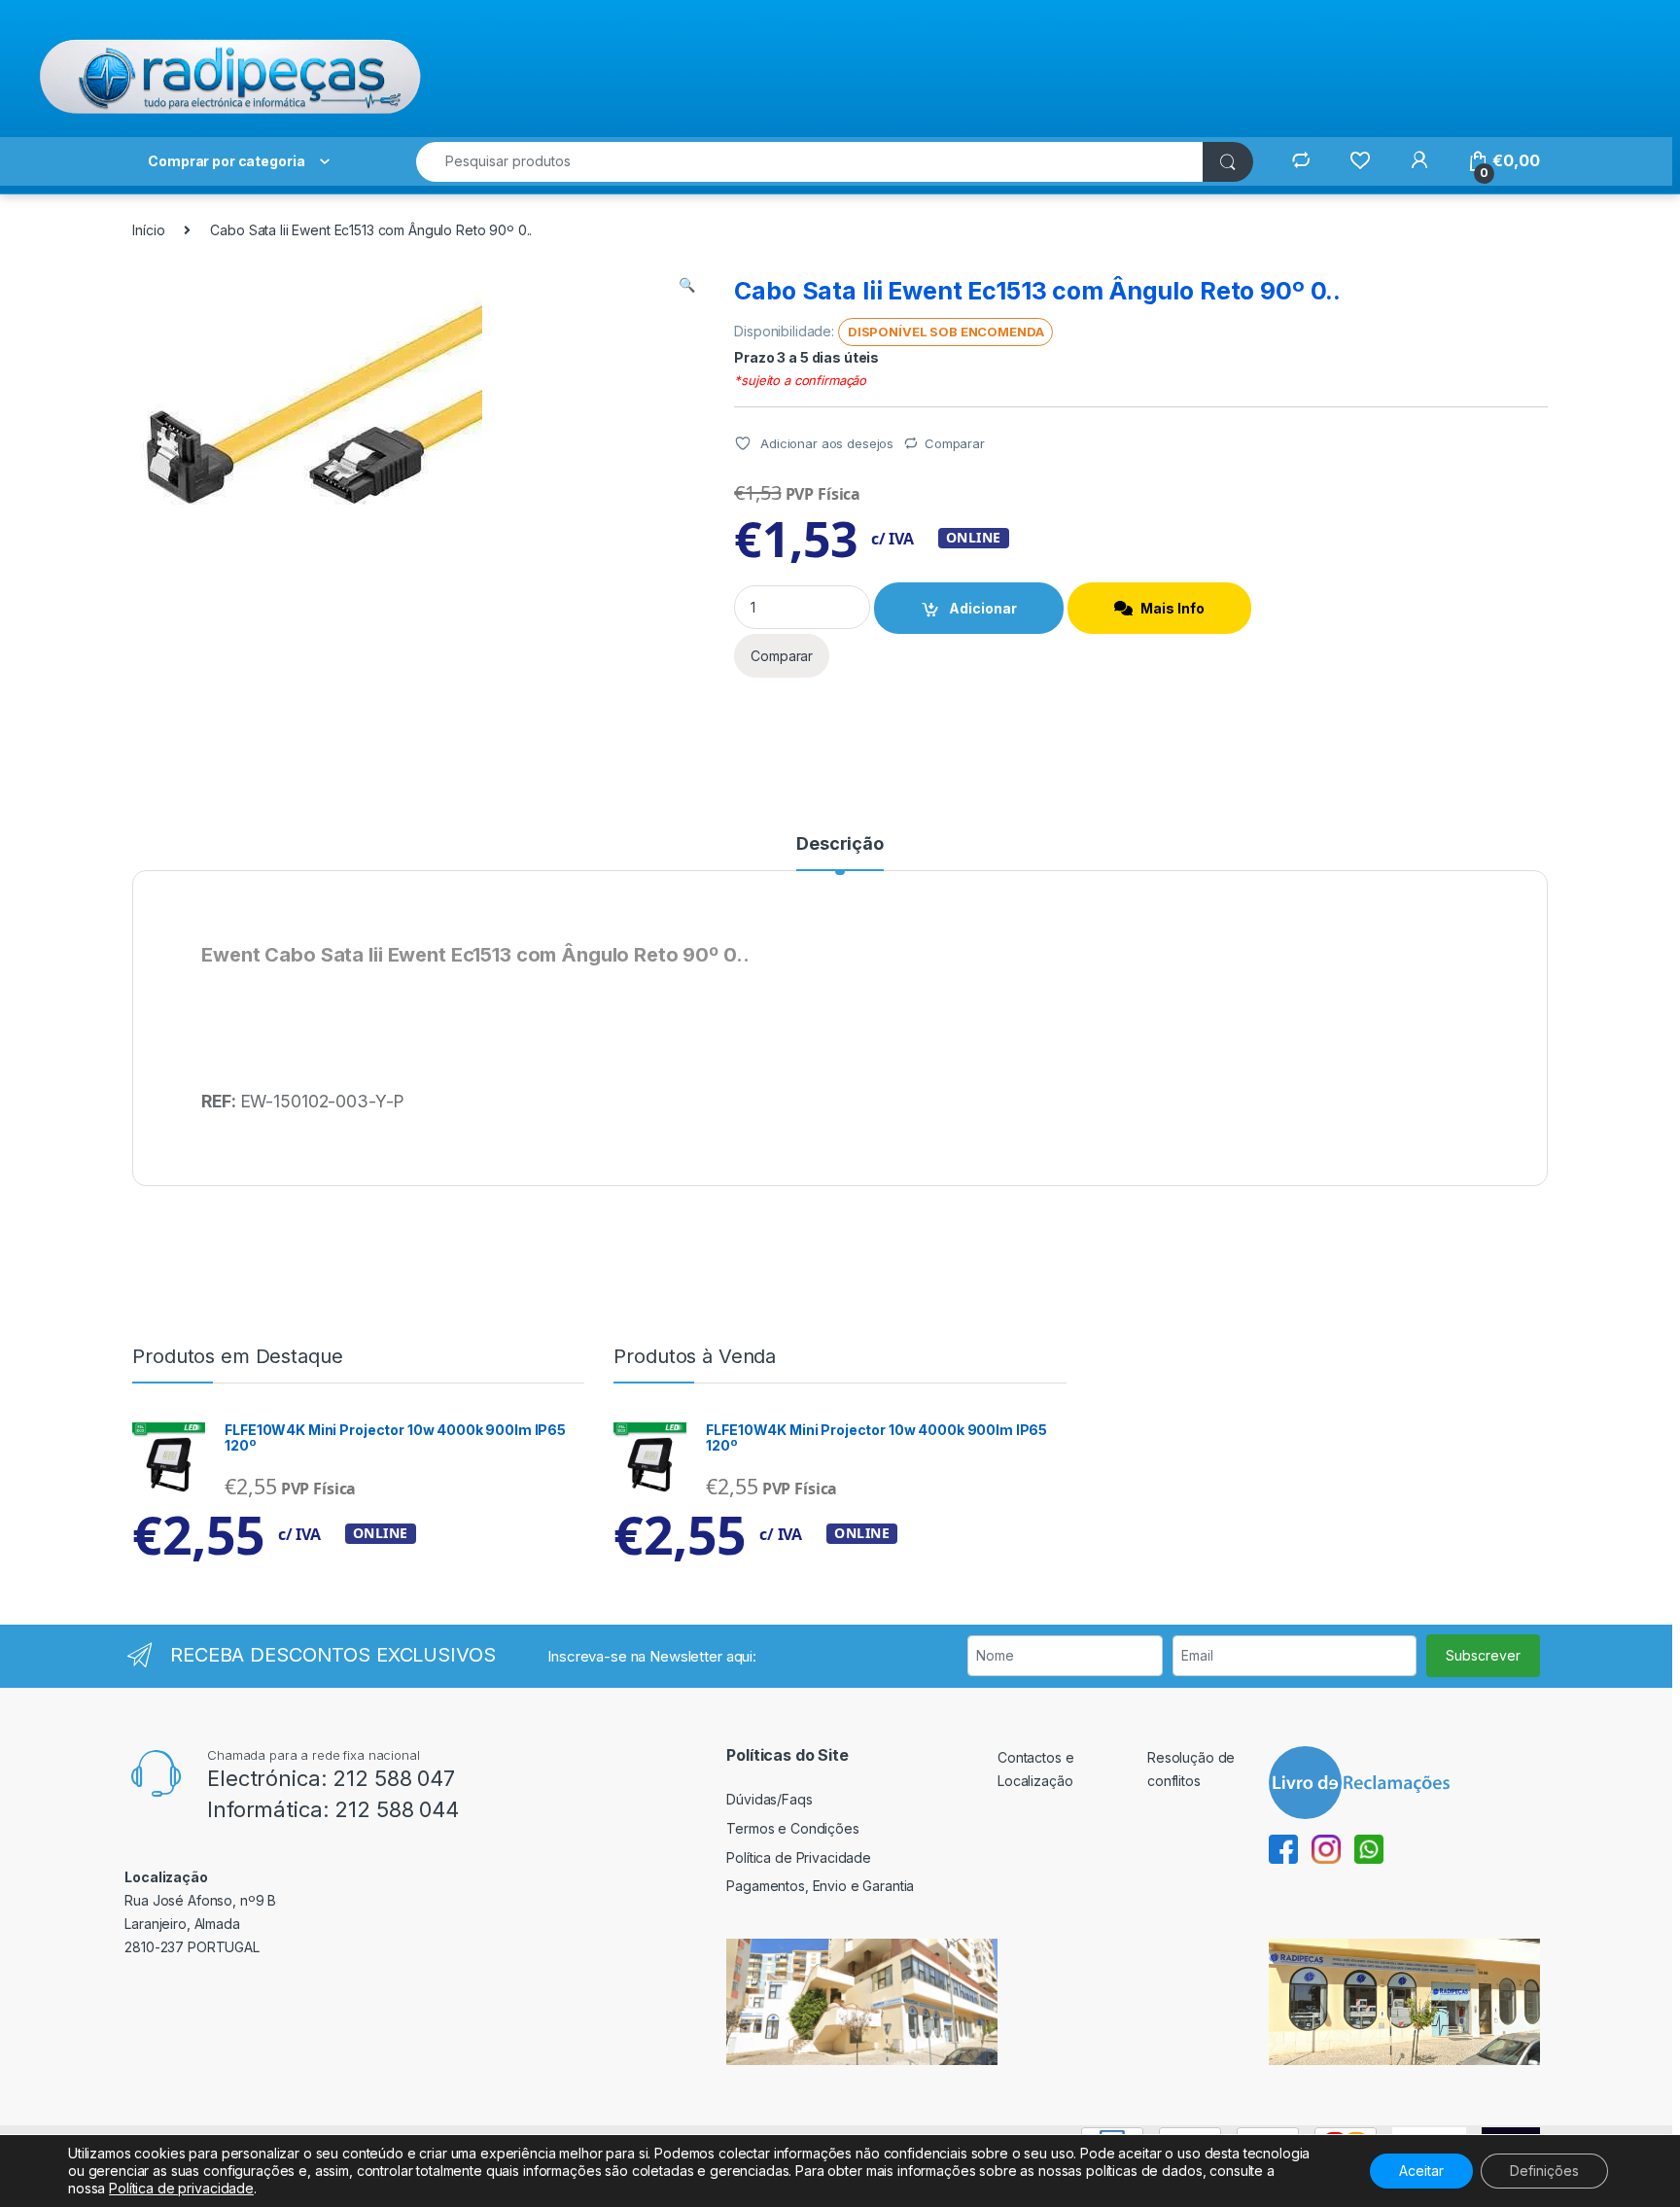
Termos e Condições (792, 1828)
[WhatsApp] (1369, 1848)
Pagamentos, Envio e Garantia (820, 1886)
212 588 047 (393, 1778)
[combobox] (810, 162)
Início (148, 230)
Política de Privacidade (799, 1857)
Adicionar (983, 608)
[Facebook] (1290, 1848)
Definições (1544, 2171)
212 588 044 (396, 1809)
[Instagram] (1333, 1848)
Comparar (955, 443)
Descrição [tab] (840, 844)
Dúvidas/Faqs (769, 1799)
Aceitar (1421, 2171)
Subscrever (1483, 1655)
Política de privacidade (181, 2188)
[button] (687, 285)
